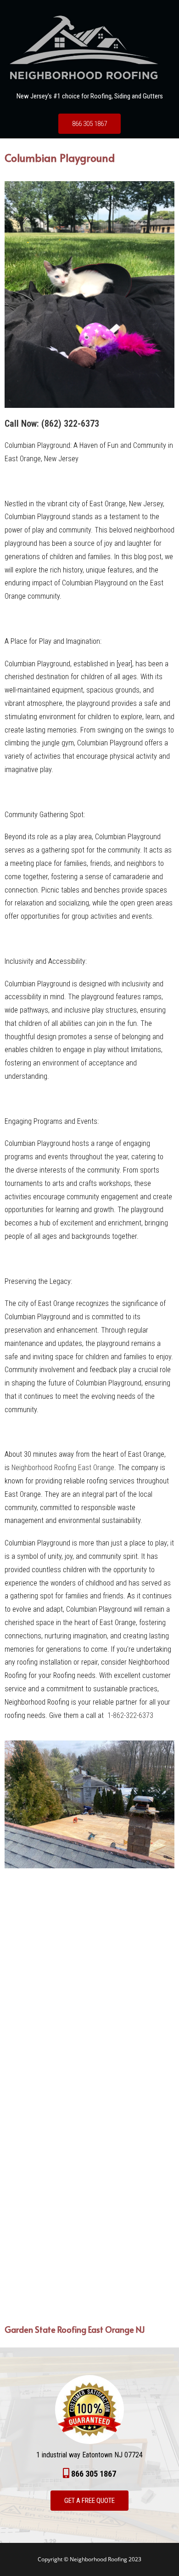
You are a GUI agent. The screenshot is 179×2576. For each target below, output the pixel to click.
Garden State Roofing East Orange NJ (75, 2329)
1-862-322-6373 (130, 1715)
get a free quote (89, 2501)
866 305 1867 (89, 124)
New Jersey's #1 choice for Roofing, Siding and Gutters (90, 96)
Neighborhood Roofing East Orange (63, 1468)
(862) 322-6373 (70, 424)
